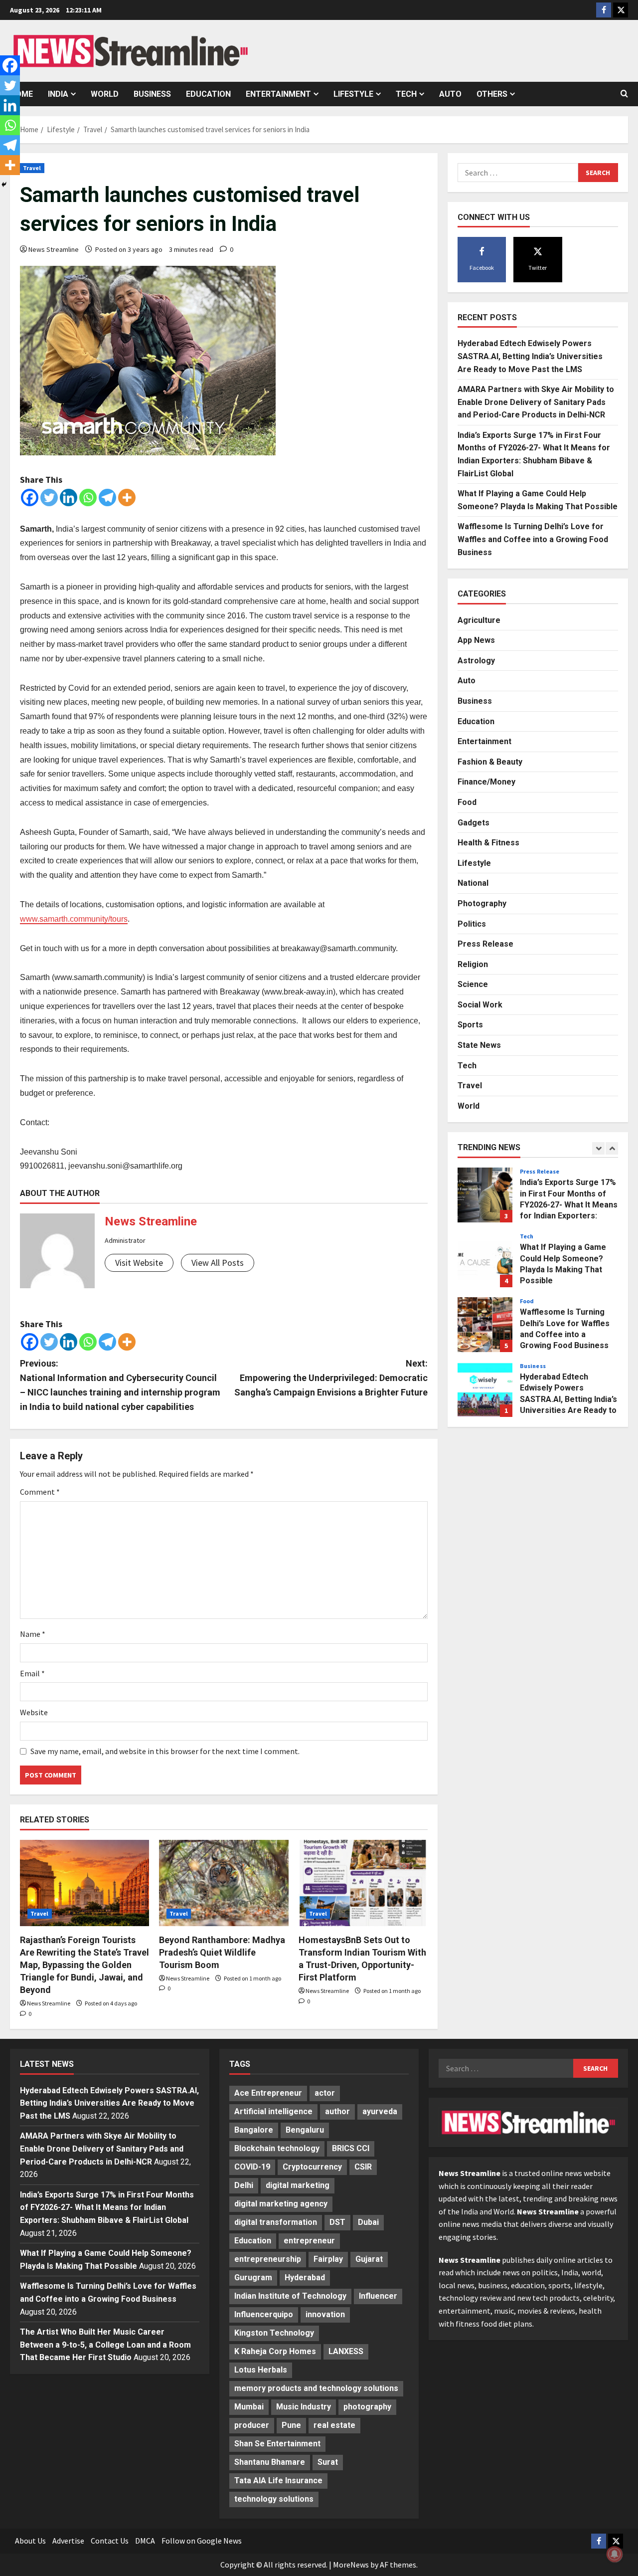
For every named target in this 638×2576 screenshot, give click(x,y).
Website (34, 1712)
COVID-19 (252, 2167)
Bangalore (254, 2130)
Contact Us (110, 2541)
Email (32, 1673)
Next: (331, 1378)
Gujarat (369, 2259)
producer (252, 2425)
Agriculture (479, 620)
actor (325, 2093)
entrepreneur (309, 2241)
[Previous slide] (598, 1148)
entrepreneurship (268, 2259)
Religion (473, 964)
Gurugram (253, 2278)
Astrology (476, 661)
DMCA (145, 2541)
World (105, 94)
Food (467, 802)
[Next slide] (612, 1148)
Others (492, 94)
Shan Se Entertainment (277, 2444)
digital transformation (276, 2222)
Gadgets (474, 823)
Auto (450, 94)
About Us (30, 2541)
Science (473, 984)
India (58, 94)
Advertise (68, 2541)
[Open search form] (624, 94)
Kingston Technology (274, 2333)
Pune (291, 2425)
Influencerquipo (264, 2314)
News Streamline (54, 249)
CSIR (363, 2167)
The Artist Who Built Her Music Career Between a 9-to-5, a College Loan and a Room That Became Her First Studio (105, 2345)
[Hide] (4, 185)
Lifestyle (353, 94)
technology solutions (274, 2499)
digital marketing (298, 2185)
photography (367, 2407)
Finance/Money (486, 782)
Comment (40, 1492)
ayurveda (380, 2111)
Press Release (485, 944)
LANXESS (346, 2351)
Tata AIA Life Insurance (278, 2480)
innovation (325, 2314)
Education (208, 94)
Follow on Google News (202, 2541)
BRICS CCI (351, 2148)
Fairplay (328, 2259)
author (337, 2111)
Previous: (120, 1385)
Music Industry (304, 2407)
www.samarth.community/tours (74, 919)
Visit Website (139, 1263)
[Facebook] (30, 497)
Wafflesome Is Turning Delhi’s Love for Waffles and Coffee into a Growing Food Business (533, 539)
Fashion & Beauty (490, 762)
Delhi (244, 2185)
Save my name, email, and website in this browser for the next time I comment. (165, 1751)
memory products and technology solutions (316, 2388)
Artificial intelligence (273, 2111)
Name (33, 1634)
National (473, 883)
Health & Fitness (488, 843)
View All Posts (218, 1263)
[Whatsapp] (88, 497)
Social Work (480, 1005)
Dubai (368, 2222)
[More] (127, 497)
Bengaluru (305, 2130)
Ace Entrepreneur (268, 2093)
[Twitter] (49, 497)
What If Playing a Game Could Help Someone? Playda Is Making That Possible (485, 1260)
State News (479, 1045)
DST (337, 2222)
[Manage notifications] (615, 2554)
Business (152, 94)
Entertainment (278, 94)
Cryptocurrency (312, 2167)
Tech (406, 94)
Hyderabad (305, 2278)
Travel (32, 168)
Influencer (378, 2296)
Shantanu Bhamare (270, 2462)
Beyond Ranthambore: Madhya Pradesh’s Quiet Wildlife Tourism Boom (222, 1952)
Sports (470, 1025)
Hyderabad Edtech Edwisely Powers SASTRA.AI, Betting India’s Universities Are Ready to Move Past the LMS (530, 356)
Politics (472, 924)
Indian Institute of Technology (290, 2296)
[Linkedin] (69, 497)
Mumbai (249, 2407)
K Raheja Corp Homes (275, 2351)
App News (476, 640)
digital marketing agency (281, 2204)
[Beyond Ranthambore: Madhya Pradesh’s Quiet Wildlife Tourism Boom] (224, 1883)
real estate (334, 2425)
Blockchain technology (277, 2148)
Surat (328, 2462)
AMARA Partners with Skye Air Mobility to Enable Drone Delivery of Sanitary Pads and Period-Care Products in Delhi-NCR (536, 402)
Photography (482, 903)
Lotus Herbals (261, 2370)
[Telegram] (107, 497)
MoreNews (351, 2565)
